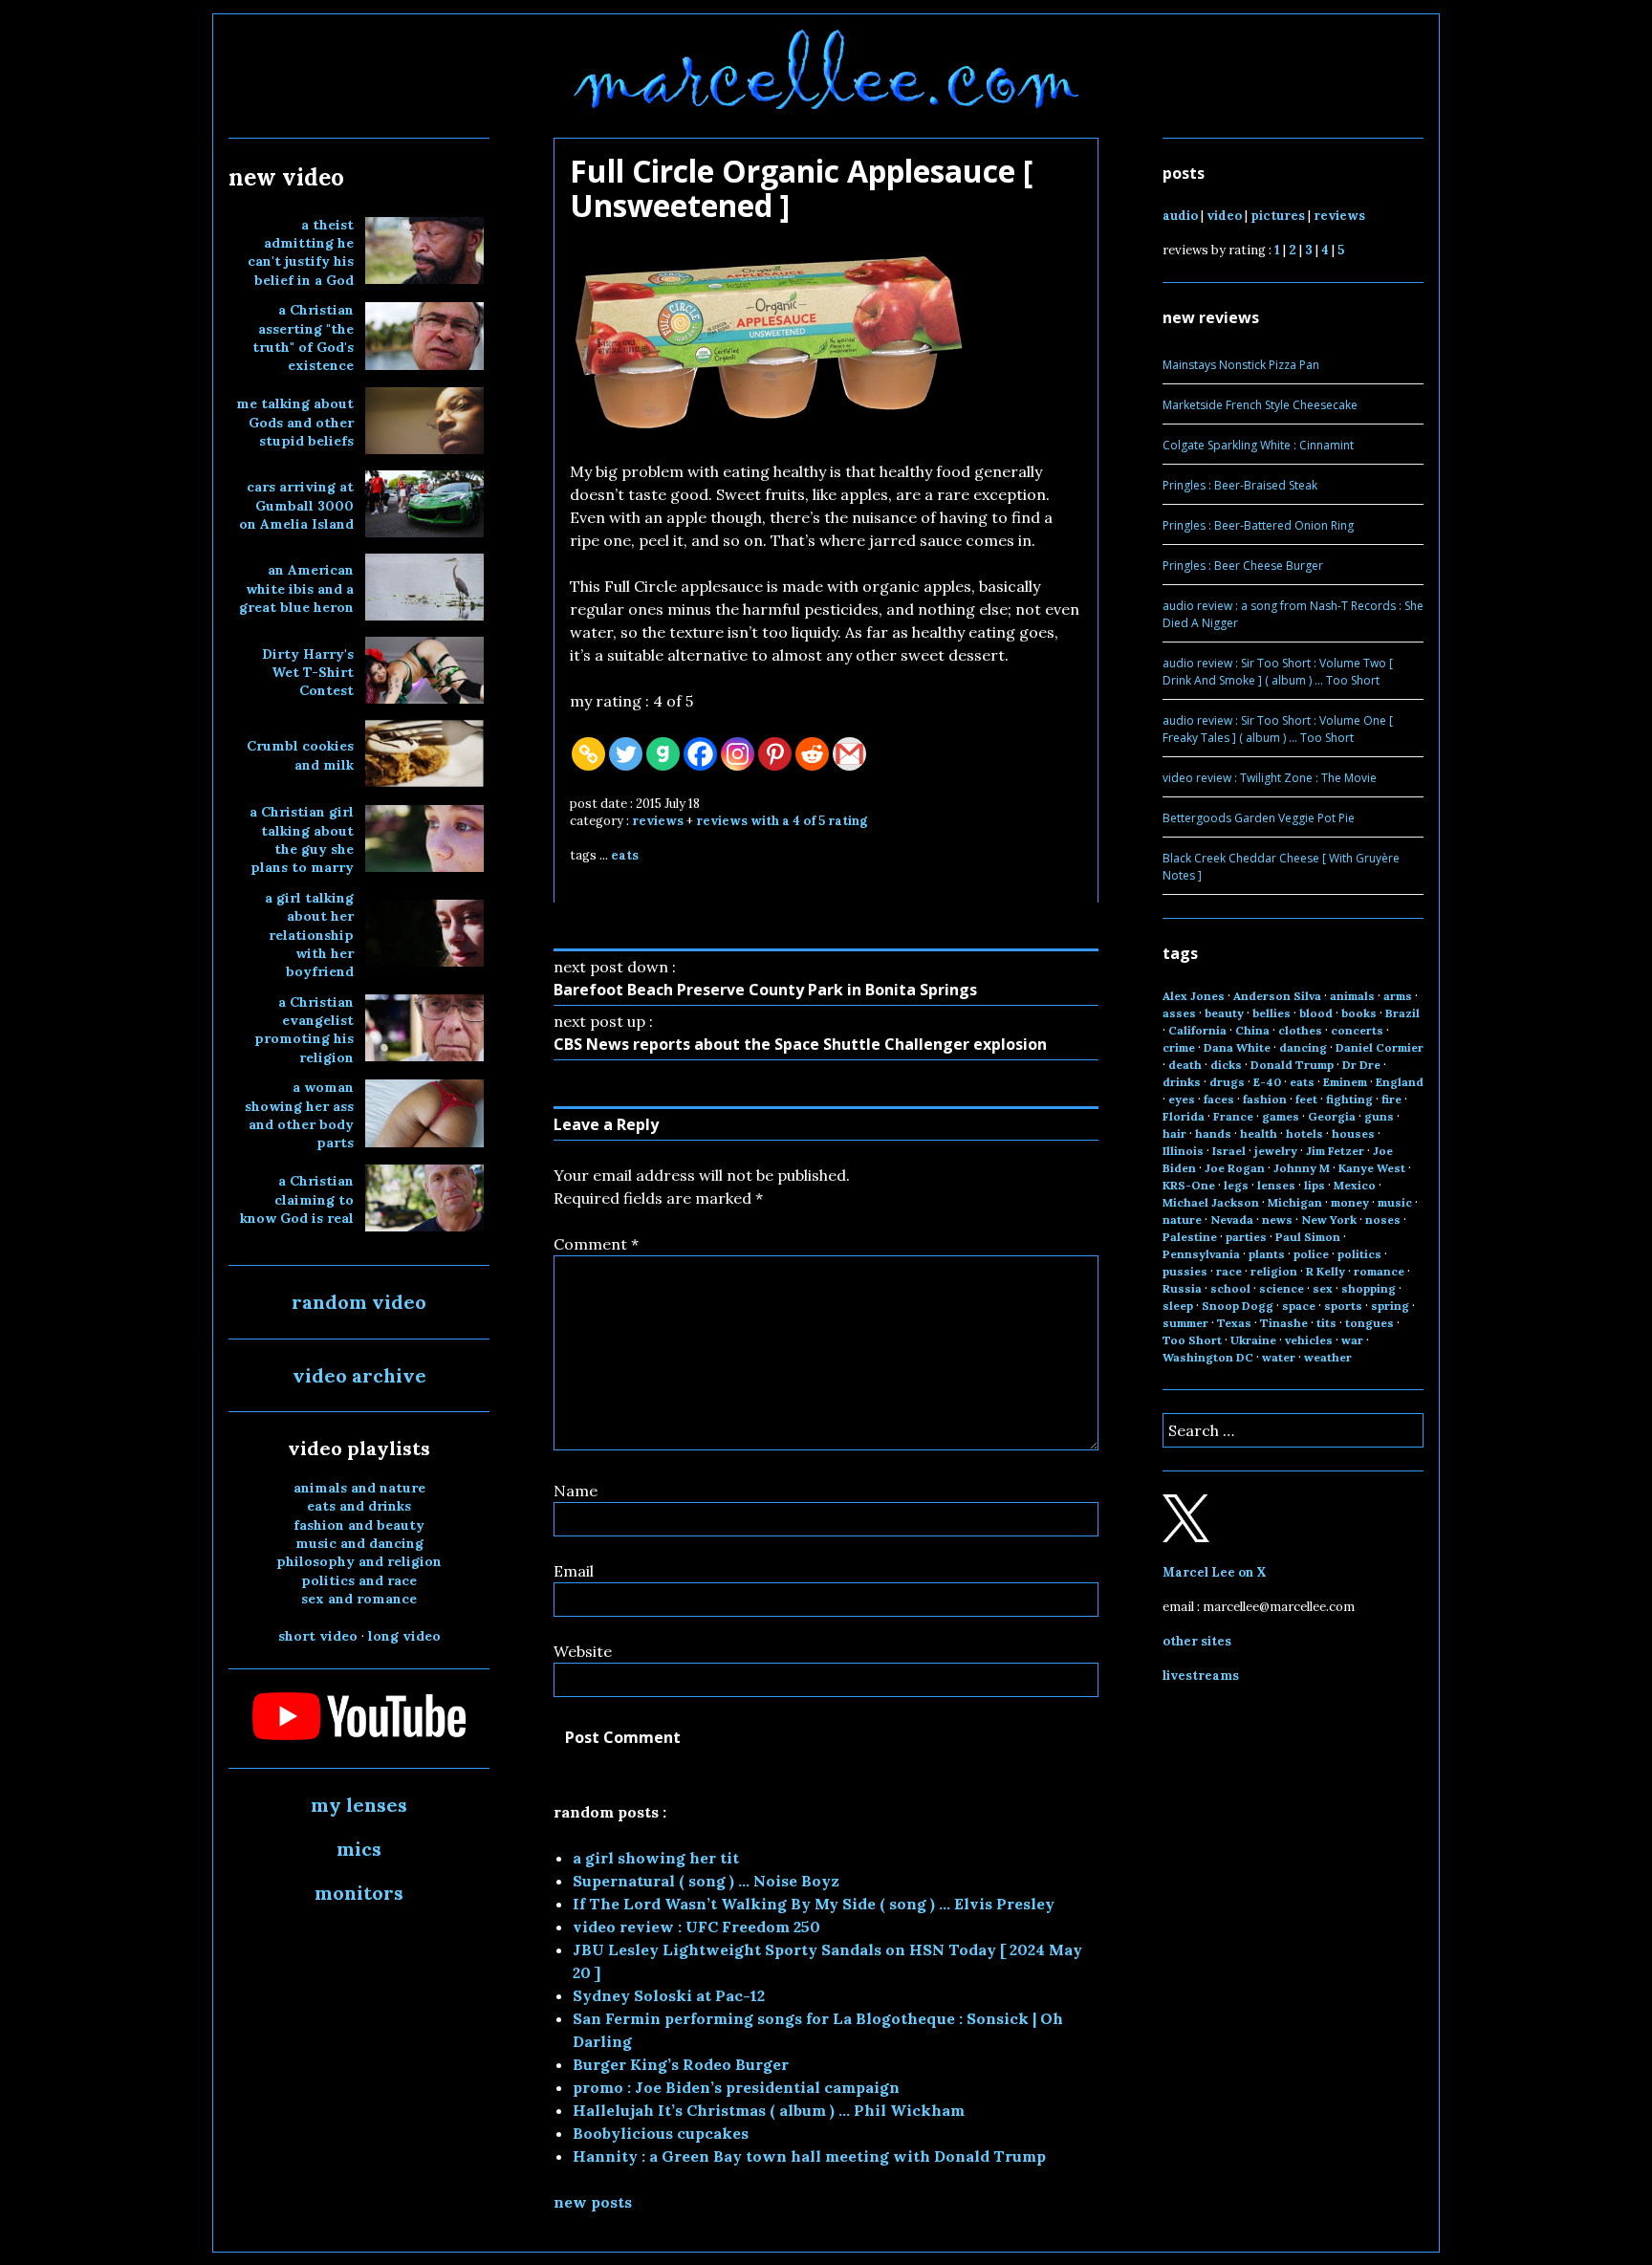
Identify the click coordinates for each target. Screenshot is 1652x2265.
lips (1315, 1185)
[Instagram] (738, 754)
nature (1182, 1220)
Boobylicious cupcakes (661, 2133)
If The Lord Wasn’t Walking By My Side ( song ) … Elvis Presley (814, 1904)
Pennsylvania (1201, 1254)
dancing (1303, 1047)
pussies (1185, 1271)
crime (1179, 1047)
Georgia (1332, 1116)
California (1197, 1030)
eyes (1182, 1099)
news (1277, 1220)
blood (1316, 1013)
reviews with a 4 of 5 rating (782, 821)
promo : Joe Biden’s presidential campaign (736, 2087)
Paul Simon (1308, 1237)
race (1229, 1271)
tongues (1369, 1323)
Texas (1234, 1323)
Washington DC (1208, 1357)
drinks (1182, 1082)
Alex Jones (1194, 996)
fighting (1349, 1099)
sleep (1178, 1306)
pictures (1278, 216)
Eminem (1345, 1082)
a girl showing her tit (656, 1858)
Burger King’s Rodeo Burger (681, 2064)
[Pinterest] (775, 754)
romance (1379, 1271)
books (1359, 1013)
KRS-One (1189, 1185)
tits (1326, 1323)
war (1352, 1340)
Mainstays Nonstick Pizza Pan (1241, 365)
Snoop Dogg (1238, 1306)
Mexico (1355, 1185)
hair (1174, 1133)
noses (1383, 1220)
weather (1328, 1357)
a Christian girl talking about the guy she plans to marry (302, 839)
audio (1180, 216)
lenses (1276, 1185)
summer (1185, 1323)
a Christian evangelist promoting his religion (304, 1030)
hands (1213, 1133)
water (1279, 1357)
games (1281, 1116)
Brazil (1402, 1013)
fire (1391, 1099)
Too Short (1192, 1340)
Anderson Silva (1277, 996)
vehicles (1309, 1340)
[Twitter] (626, 754)
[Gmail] (849, 754)
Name (576, 1491)
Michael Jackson (1211, 1202)
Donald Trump (1292, 1065)
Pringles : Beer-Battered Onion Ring (1258, 525)
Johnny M (1302, 1168)
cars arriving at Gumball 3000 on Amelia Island (296, 505)
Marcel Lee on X (1215, 1572)
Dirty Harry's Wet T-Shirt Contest (308, 673)
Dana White (1237, 1047)
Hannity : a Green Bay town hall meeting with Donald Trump (809, 2156)
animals (1352, 996)
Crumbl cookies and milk (300, 755)
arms (1398, 996)
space (1299, 1306)
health (1259, 1133)
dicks (1226, 1065)
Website (583, 1651)
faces (1219, 1099)
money (1350, 1202)
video (1224, 216)
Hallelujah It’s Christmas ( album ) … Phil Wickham (769, 2110)
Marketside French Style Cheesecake (1260, 405)
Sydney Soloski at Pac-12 (669, 1995)
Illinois (1183, 1151)
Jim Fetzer (1335, 1151)
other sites (1197, 1641)
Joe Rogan (1235, 1168)
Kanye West (1372, 1168)
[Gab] (663, 754)
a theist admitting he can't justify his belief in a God (301, 252)
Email (574, 1571)
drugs (1227, 1082)
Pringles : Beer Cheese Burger (1243, 566)
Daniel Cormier (1380, 1047)
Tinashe (1284, 1323)
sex (1323, 1288)
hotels (1304, 1133)
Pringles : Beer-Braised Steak (1240, 485)
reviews (658, 821)
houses (1353, 1133)
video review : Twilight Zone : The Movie (1270, 778)
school (1230, 1288)
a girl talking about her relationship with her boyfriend (309, 935)
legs (1236, 1185)
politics (1359, 1254)
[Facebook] (700, 754)
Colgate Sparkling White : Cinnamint (1258, 445)
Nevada (1232, 1220)
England (1400, 1082)
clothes (1300, 1030)
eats (625, 855)
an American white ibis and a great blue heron (296, 588)
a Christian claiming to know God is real (297, 1199)
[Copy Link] (588, 754)
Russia (1182, 1288)
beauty (1224, 1013)
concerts (1357, 1030)
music (1395, 1202)
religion (1274, 1271)
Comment (596, 1244)
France (1233, 1116)
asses (1179, 1013)
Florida (1184, 1116)
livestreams (1201, 1676)
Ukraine (1253, 1340)
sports (1343, 1306)
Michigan (1295, 1202)
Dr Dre (1361, 1065)
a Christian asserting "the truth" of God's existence (303, 338)
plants (1267, 1254)
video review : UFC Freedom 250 (696, 1927)
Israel (1229, 1151)
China (1252, 1030)
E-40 (1267, 1082)
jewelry (1276, 1151)
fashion (1265, 1099)
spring (1390, 1306)
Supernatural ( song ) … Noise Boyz (706, 1881)
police (1311, 1254)
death (1185, 1065)
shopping (1369, 1288)
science (1282, 1288)
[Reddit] (812, 754)
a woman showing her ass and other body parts (299, 1115)
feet (1306, 1099)
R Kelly (1326, 1271)
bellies (1272, 1013)
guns (1379, 1116)
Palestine (1190, 1237)
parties (1246, 1237)
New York (1329, 1220)
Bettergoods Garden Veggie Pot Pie (1259, 818)
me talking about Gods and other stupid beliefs (295, 422)
